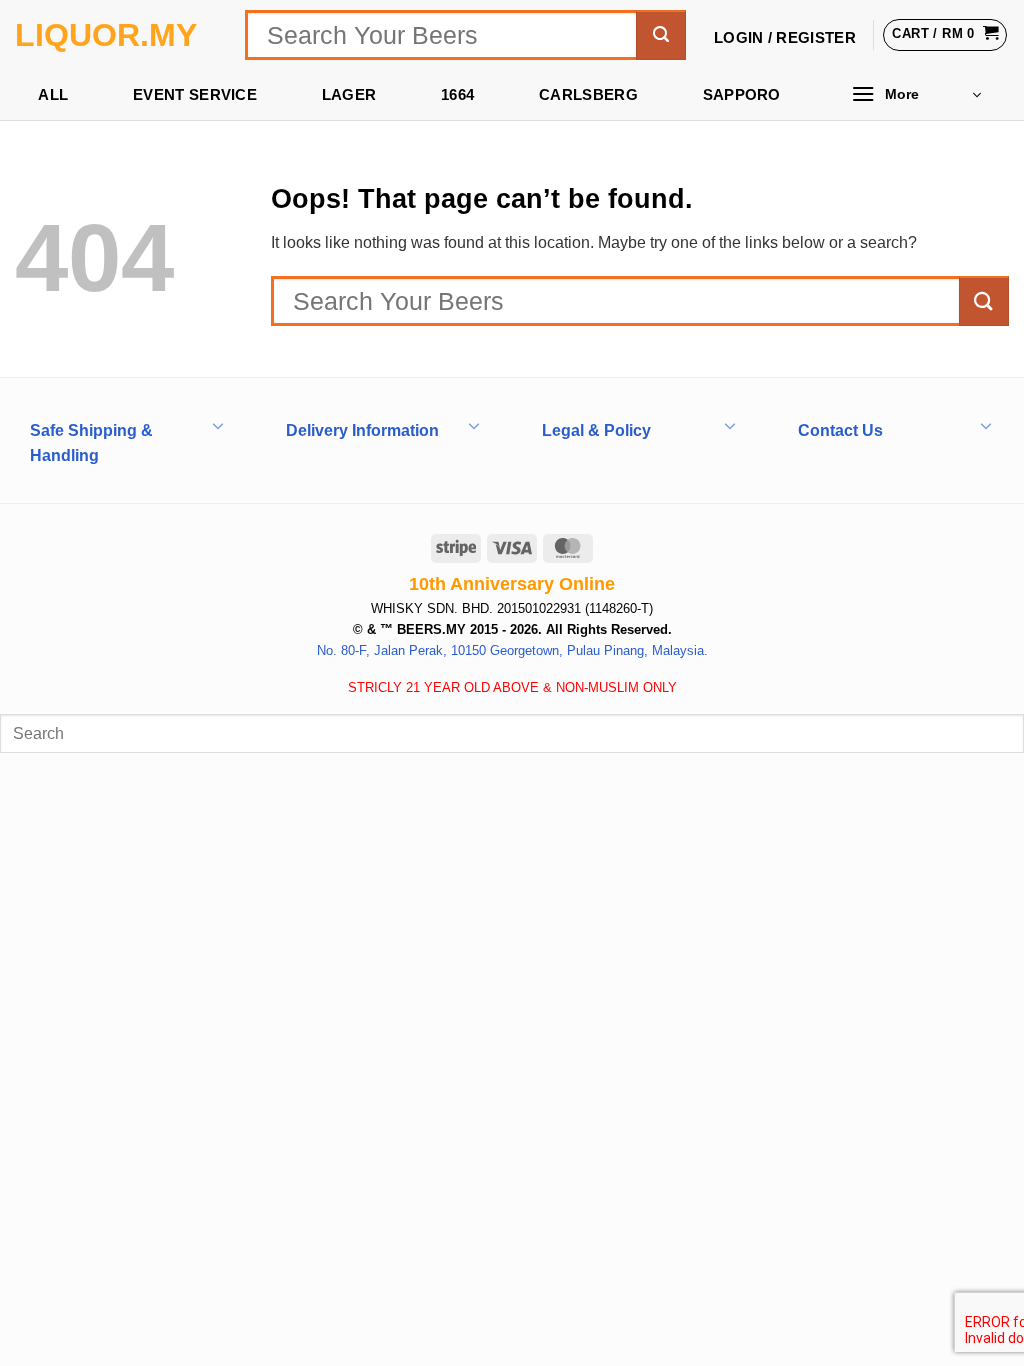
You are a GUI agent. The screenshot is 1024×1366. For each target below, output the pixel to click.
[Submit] (661, 35)
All (53, 94)
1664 (457, 94)
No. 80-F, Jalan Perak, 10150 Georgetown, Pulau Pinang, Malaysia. (512, 650)
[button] (916, 95)
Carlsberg (588, 94)
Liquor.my (106, 35)
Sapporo (742, 94)
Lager (349, 94)
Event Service (195, 94)
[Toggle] (218, 424)
